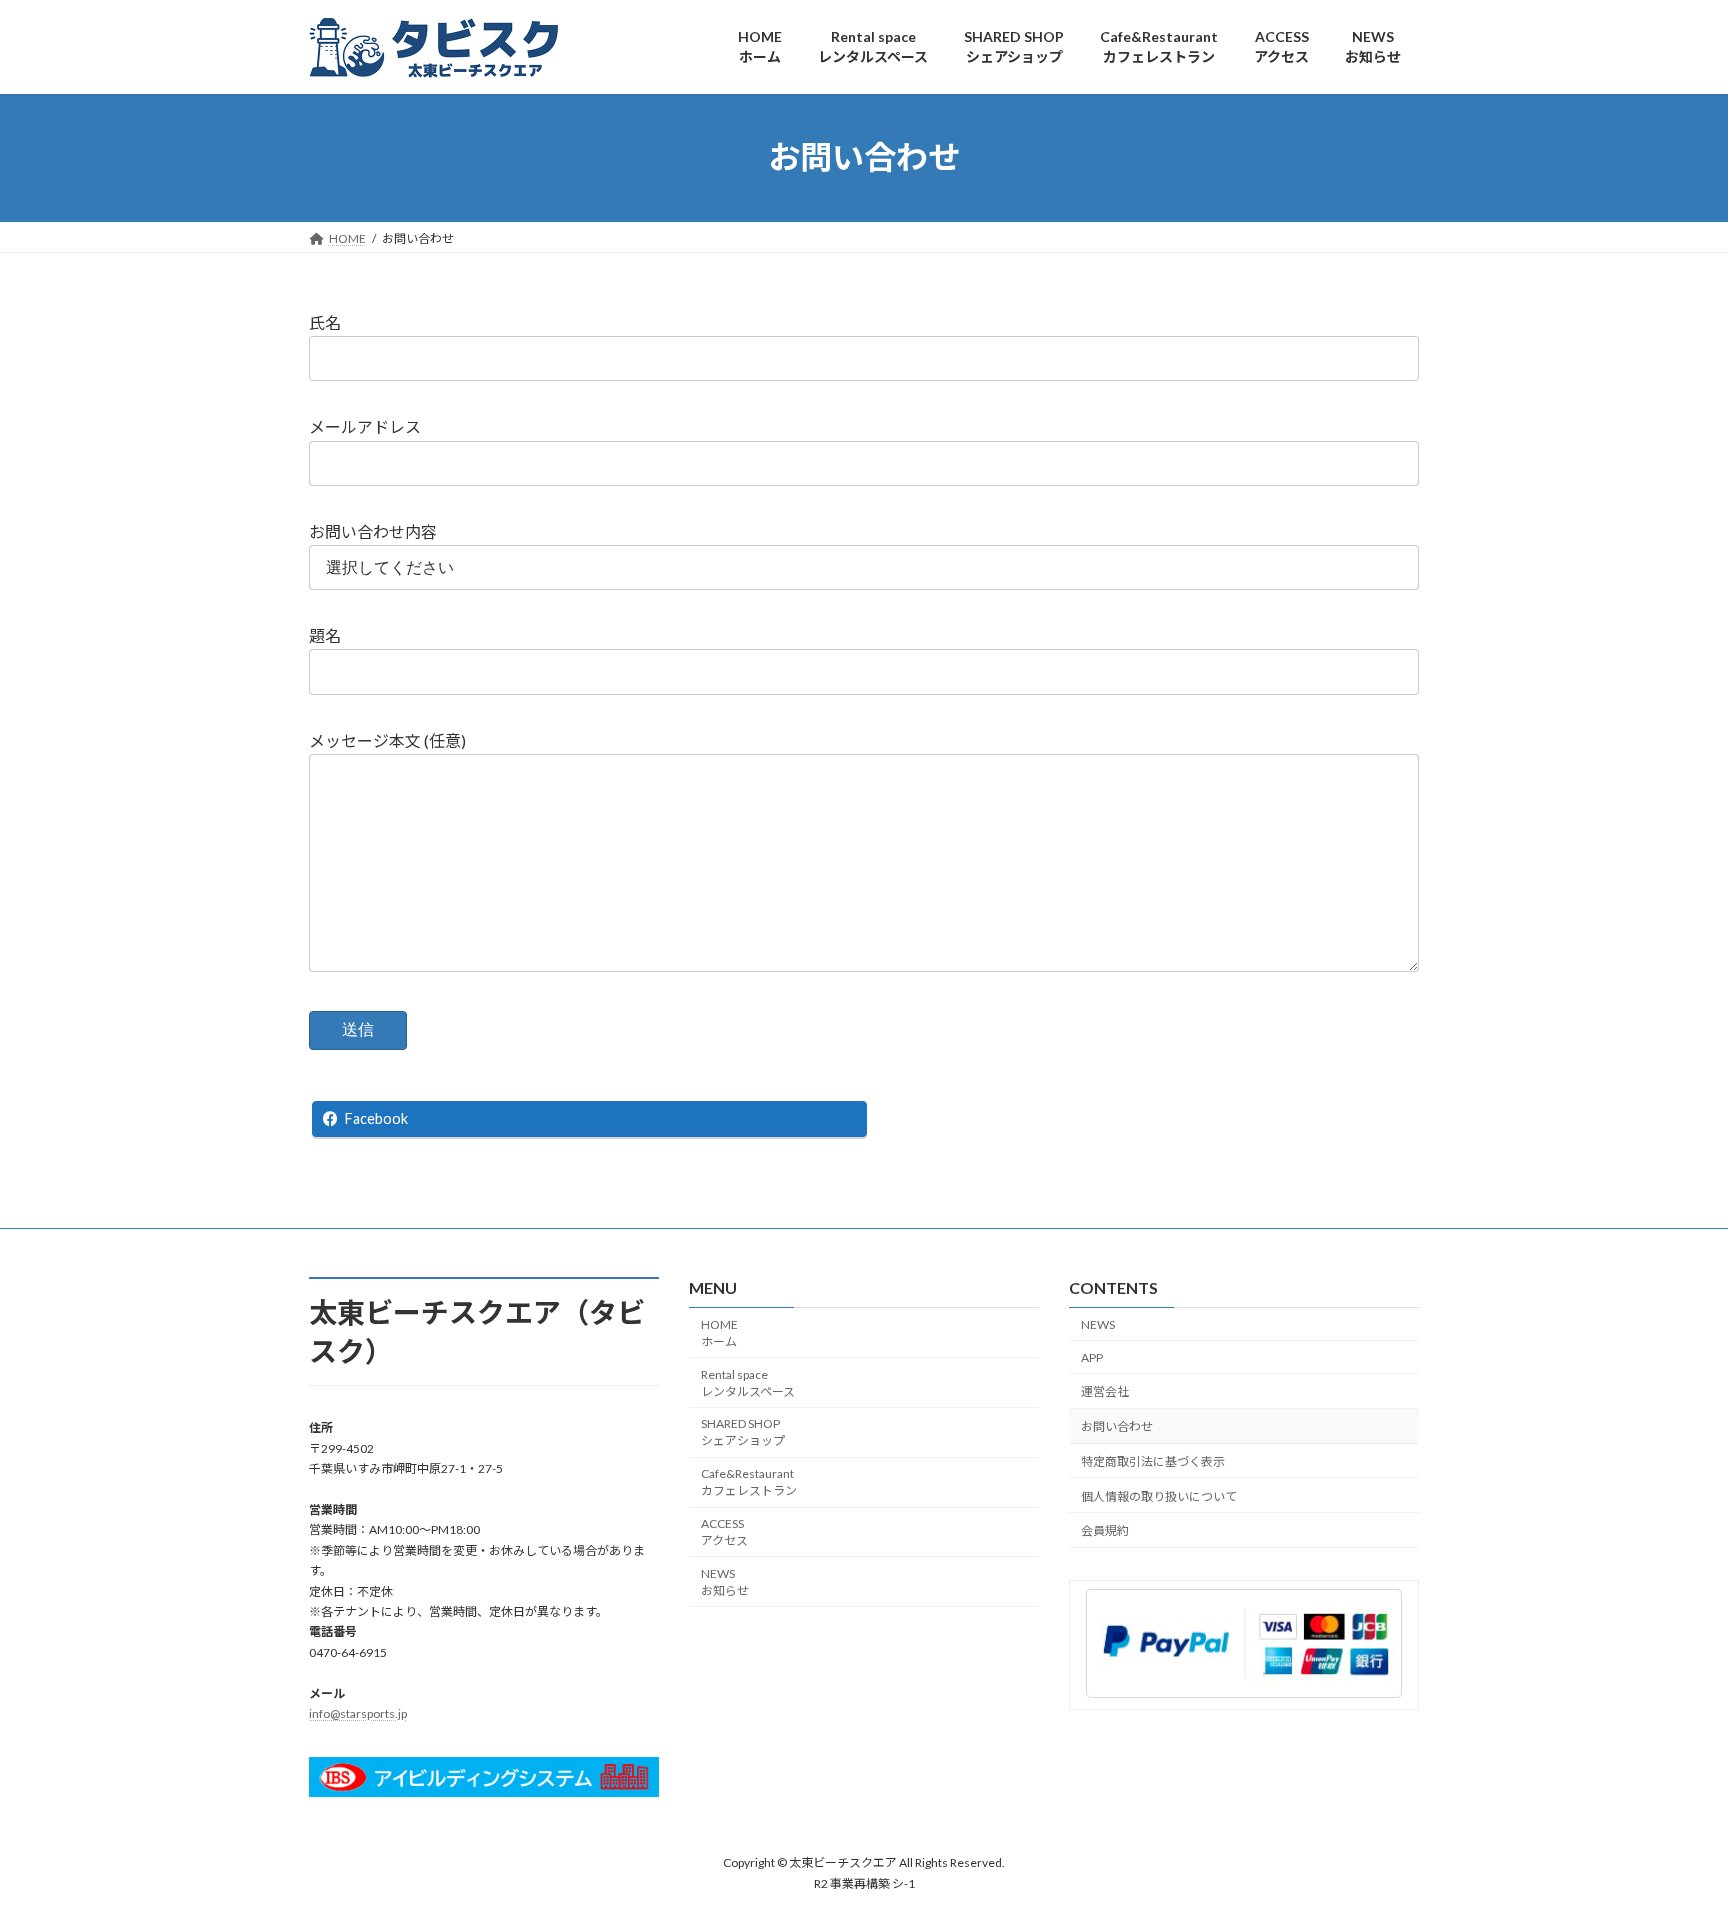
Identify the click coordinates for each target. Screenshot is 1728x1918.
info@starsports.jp (358, 1713)
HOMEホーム (719, 1333)
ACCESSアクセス (724, 1532)
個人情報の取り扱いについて (1159, 1496)
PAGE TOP (1669, 1841)
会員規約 (1105, 1531)
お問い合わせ (1117, 1426)
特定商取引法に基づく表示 (1153, 1461)
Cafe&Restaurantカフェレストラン (749, 1482)
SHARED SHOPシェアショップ (743, 1433)
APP (1092, 1357)
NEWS (1098, 1324)
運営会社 (1105, 1392)
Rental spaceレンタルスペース (748, 1383)
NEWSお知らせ (725, 1582)
